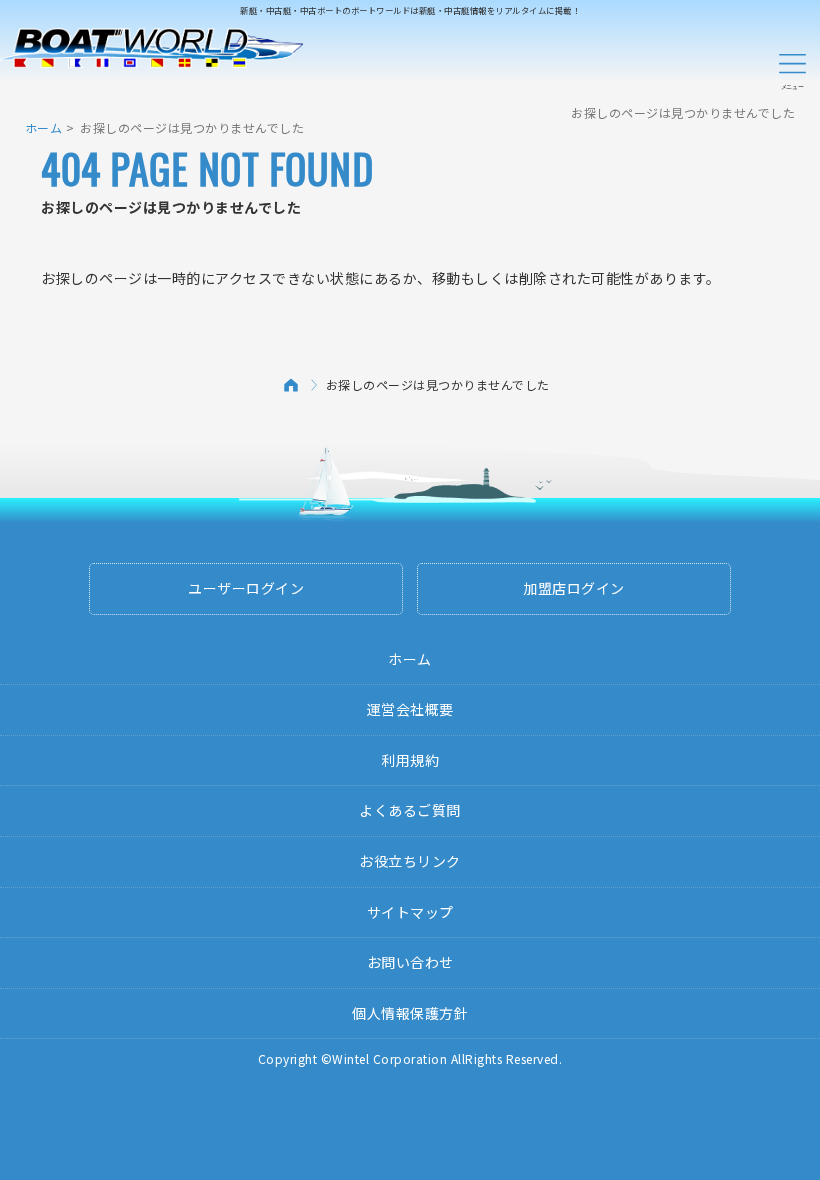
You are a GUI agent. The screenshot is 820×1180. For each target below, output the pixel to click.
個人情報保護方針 (410, 1013)
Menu (792, 68)
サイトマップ (410, 912)
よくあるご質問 (410, 810)
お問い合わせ (410, 962)
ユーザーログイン (246, 588)
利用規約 (410, 760)
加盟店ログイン (574, 588)
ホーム (44, 127)
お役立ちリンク (410, 861)
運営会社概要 (410, 709)
